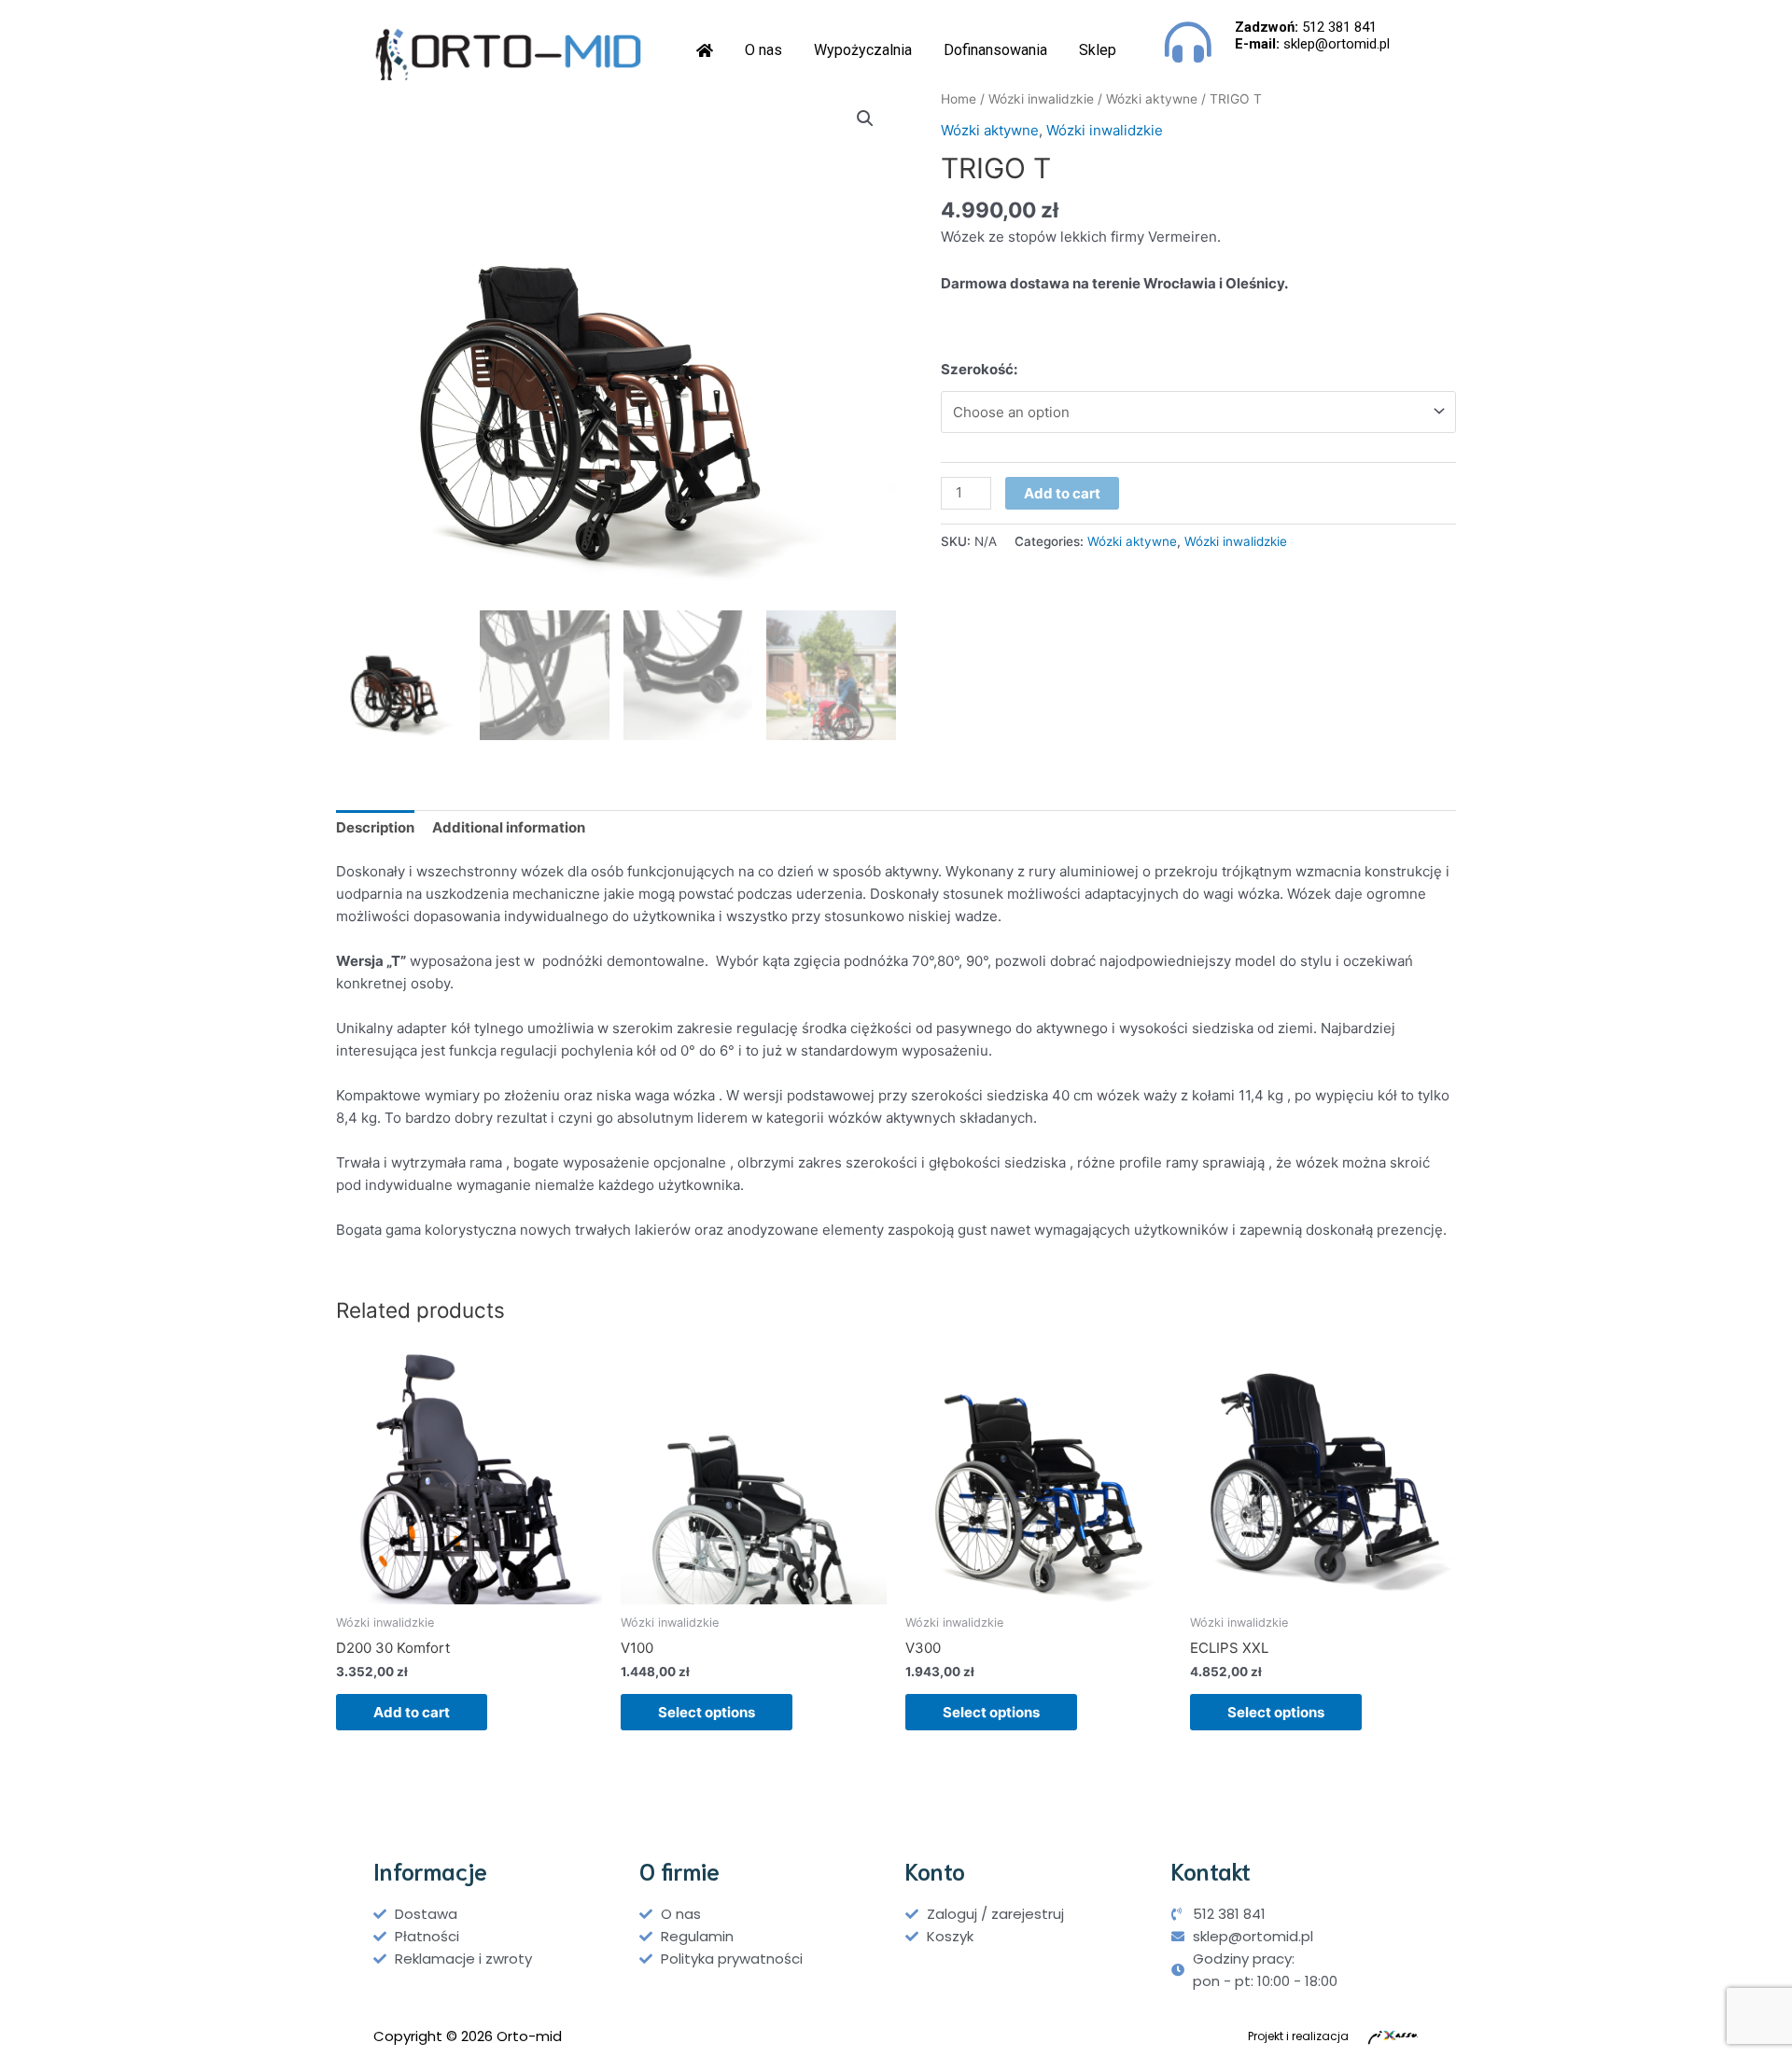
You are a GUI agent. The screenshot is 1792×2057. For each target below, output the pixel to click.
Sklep (1098, 50)
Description (375, 827)
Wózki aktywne (1152, 99)
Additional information (509, 827)
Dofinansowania (995, 50)
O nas (763, 50)
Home (959, 99)
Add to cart (1062, 493)
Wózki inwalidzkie (1041, 99)
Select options (707, 1712)
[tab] (375, 828)
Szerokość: (979, 369)
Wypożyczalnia (863, 50)
